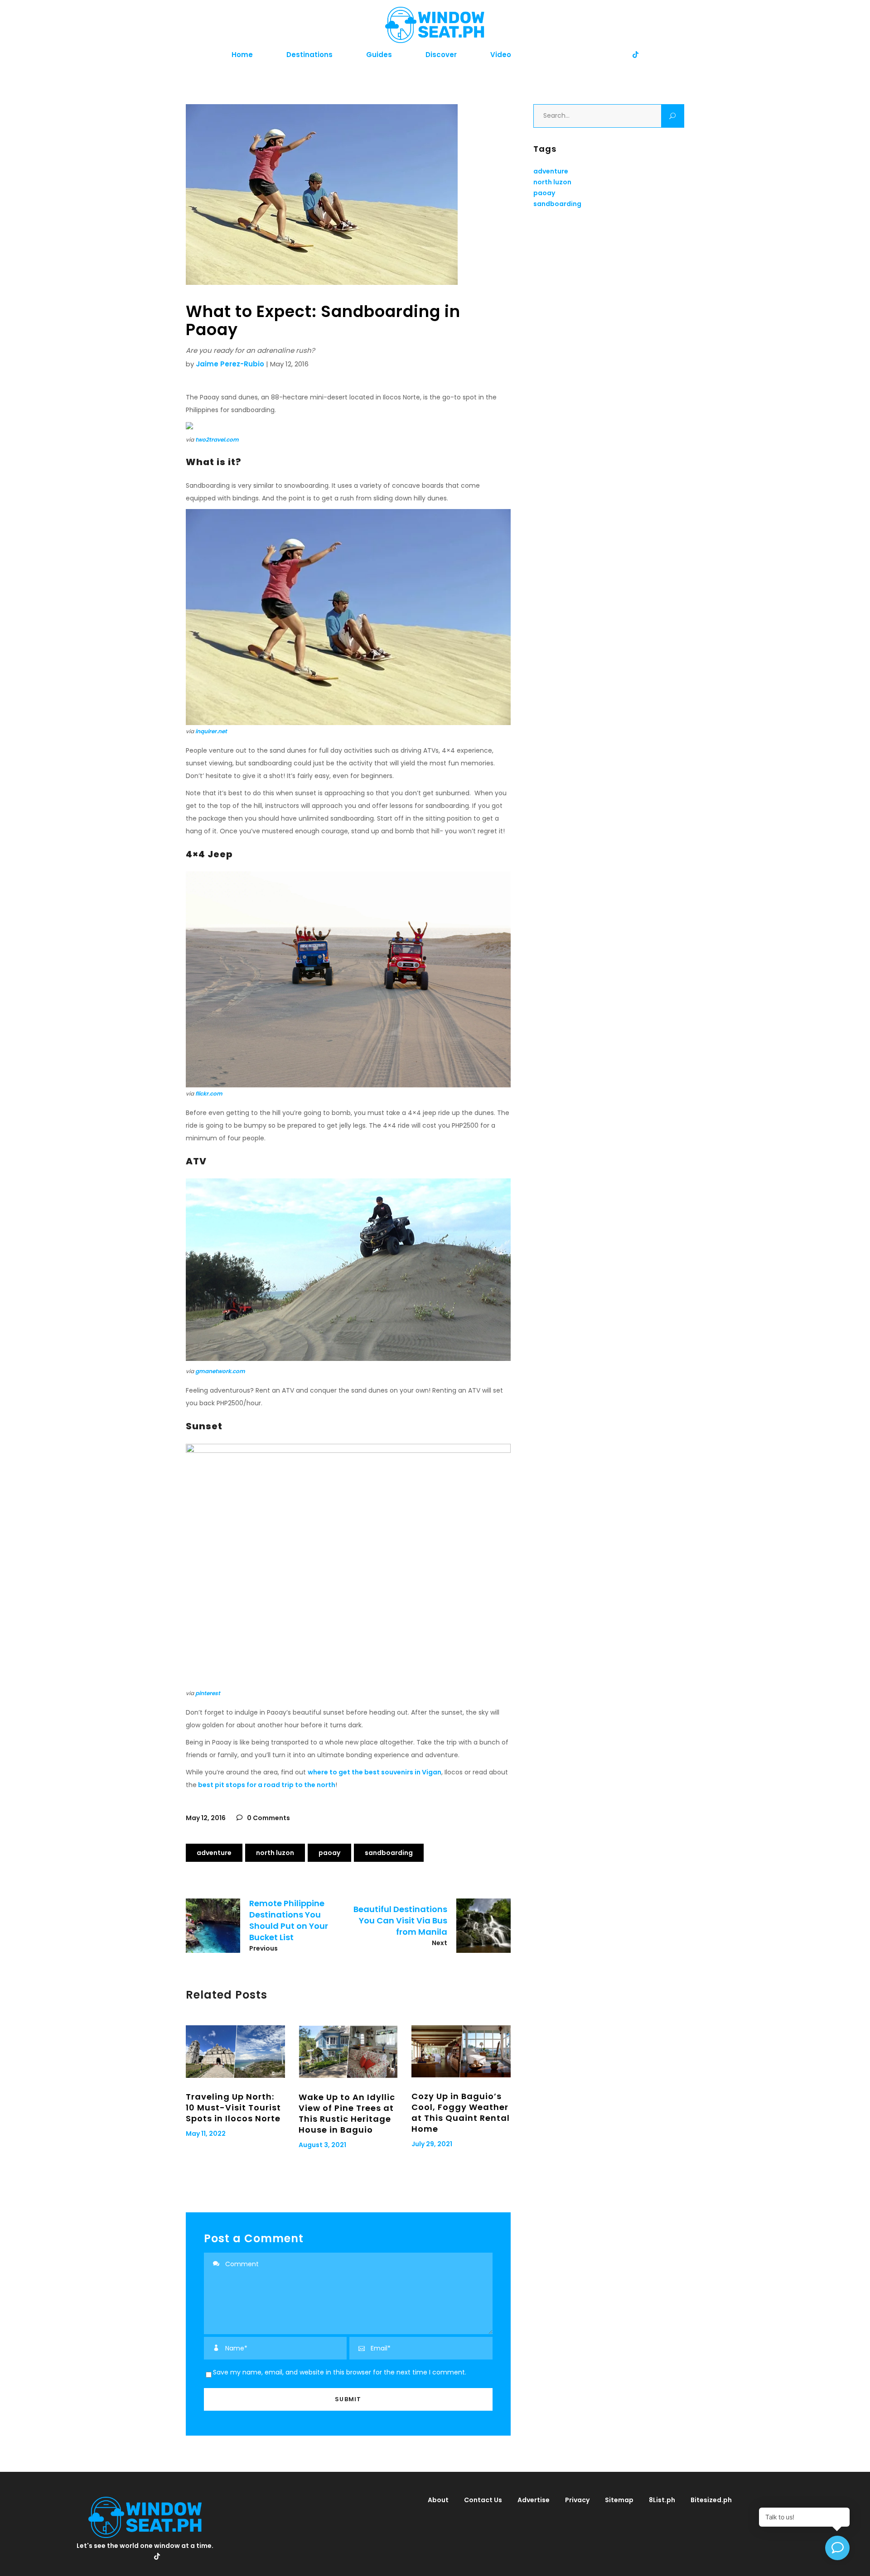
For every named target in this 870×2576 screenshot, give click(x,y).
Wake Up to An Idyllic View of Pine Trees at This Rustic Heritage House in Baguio (347, 2113)
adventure (214, 1853)
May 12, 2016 (206, 1818)
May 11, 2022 (206, 2134)
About (438, 2500)
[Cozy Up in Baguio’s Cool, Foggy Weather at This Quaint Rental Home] (461, 2051)
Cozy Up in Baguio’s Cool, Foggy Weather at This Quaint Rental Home (461, 2112)
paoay (329, 1853)
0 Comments (268, 1818)
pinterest (208, 1693)
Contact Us (483, 2500)
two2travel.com (217, 440)
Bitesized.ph (711, 2500)
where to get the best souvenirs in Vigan (375, 1772)
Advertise (534, 2500)
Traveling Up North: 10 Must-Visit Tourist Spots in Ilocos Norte (233, 2107)
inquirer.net (211, 731)
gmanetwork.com (220, 1371)
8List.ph (662, 2500)
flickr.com (209, 1093)
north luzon (275, 1853)
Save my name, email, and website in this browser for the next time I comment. (340, 2372)
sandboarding (389, 1853)
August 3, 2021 (322, 2145)
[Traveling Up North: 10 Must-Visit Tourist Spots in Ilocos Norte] (235, 2052)
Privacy (577, 2500)
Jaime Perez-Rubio (230, 364)
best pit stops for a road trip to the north (266, 1785)
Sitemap (619, 2500)
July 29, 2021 (432, 2144)
